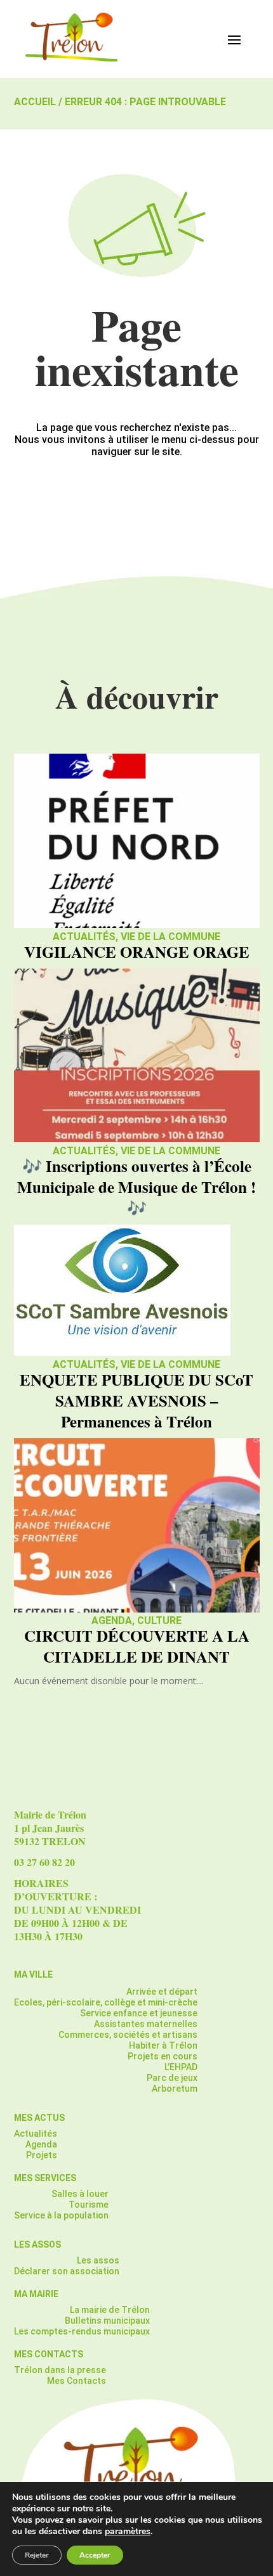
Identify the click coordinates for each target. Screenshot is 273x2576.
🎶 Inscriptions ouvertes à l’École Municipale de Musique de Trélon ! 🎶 (136, 1187)
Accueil (35, 102)
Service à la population (61, 2215)
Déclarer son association (67, 2271)
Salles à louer (80, 2194)
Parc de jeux (172, 2078)
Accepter (95, 2555)
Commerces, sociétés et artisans (128, 2035)
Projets (42, 2155)
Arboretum (175, 2089)
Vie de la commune (170, 937)
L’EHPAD (181, 2067)
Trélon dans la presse (60, 2370)
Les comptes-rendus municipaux (82, 2331)
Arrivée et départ (162, 1992)
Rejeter (37, 2555)
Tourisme (89, 2205)
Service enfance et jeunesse (139, 2013)
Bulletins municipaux (107, 2321)
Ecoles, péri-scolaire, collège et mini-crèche (106, 2002)
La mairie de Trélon (110, 2310)
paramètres (128, 2532)
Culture (159, 1620)
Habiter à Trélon (163, 2045)
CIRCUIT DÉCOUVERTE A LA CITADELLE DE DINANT (137, 1646)
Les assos (98, 2260)
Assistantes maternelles (146, 2024)
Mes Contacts (77, 2381)
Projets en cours (163, 2056)
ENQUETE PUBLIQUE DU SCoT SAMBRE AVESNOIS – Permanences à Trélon (136, 1401)
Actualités (84, 937)
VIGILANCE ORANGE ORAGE (137, 952)
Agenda (112, 1620)
